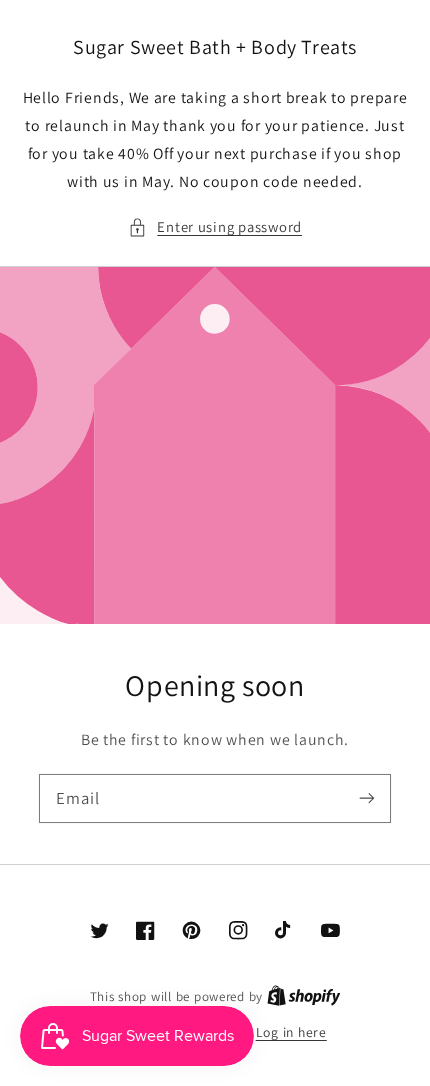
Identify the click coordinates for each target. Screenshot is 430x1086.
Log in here (291, 1032)
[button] (215, 227)
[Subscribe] (367, 798)
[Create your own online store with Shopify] (304, 996)
